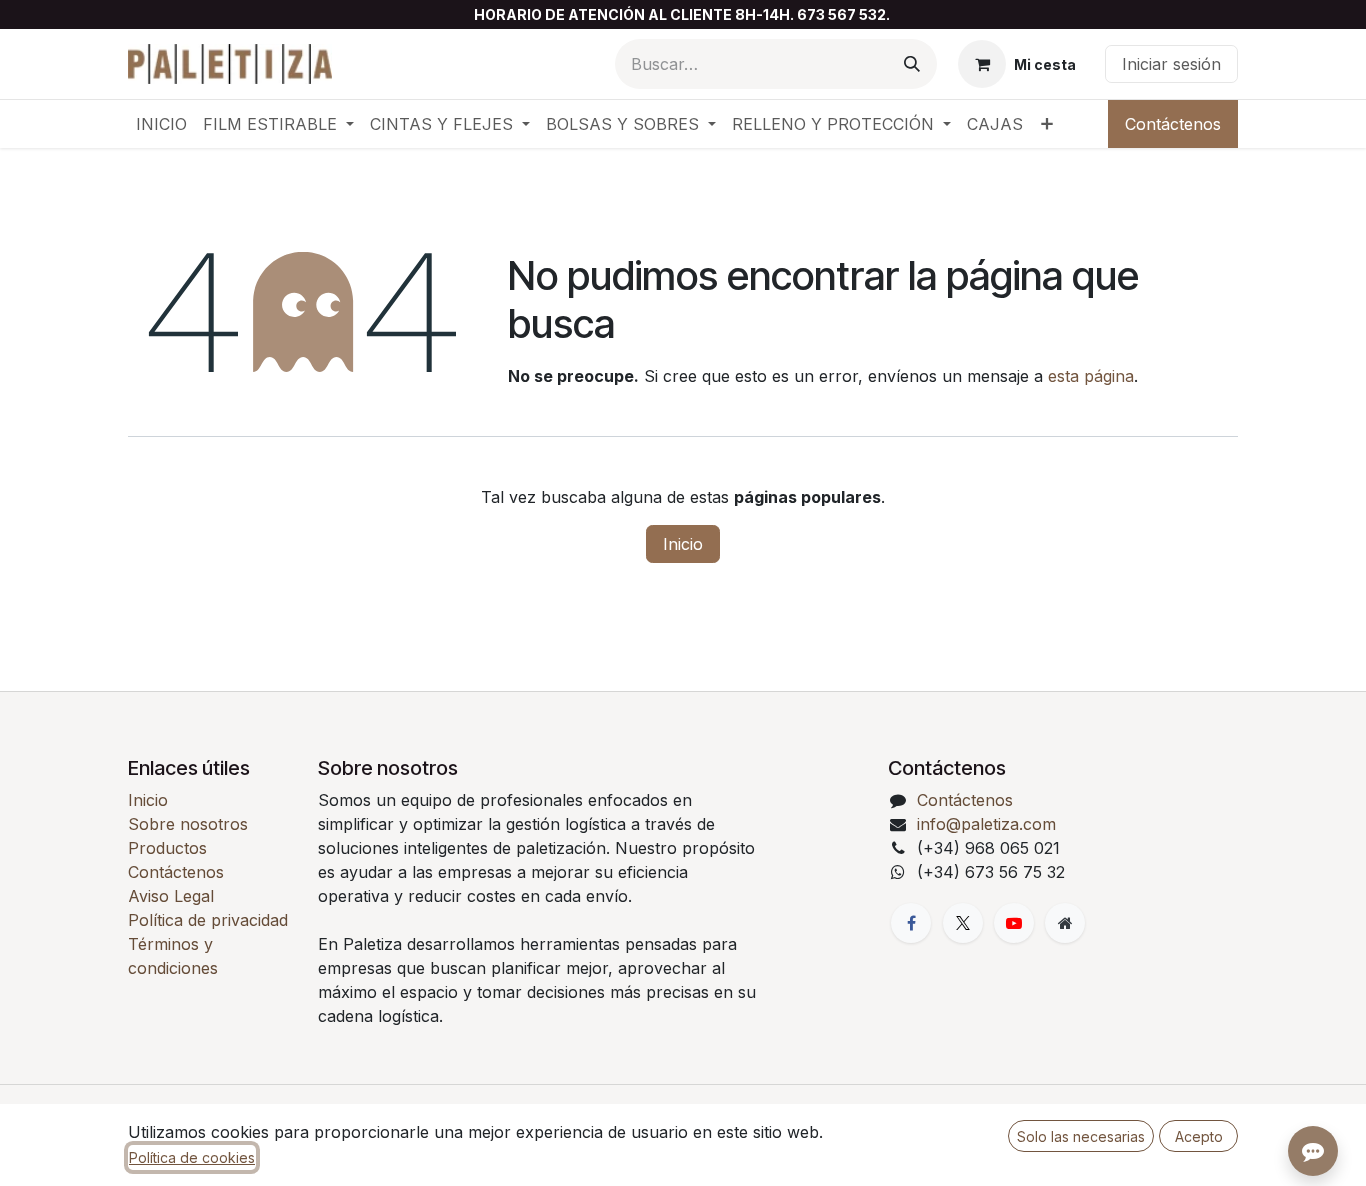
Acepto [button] (1199, 1136)
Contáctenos (1173, 124)
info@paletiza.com (986, 824)
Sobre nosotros (188, 824)
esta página (1091, 376)
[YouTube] (1014, 923)
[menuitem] (161, 124)
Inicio (683, 544)
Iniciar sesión (1171, 64)
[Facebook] (911, 923)
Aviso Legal (171, 896)
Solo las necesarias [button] (1081, 1136)
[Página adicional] (1065, 923)
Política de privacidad (208, 920)
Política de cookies (192, 1157)
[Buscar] (912, 64)
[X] (963, 923)
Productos (167, 848)
